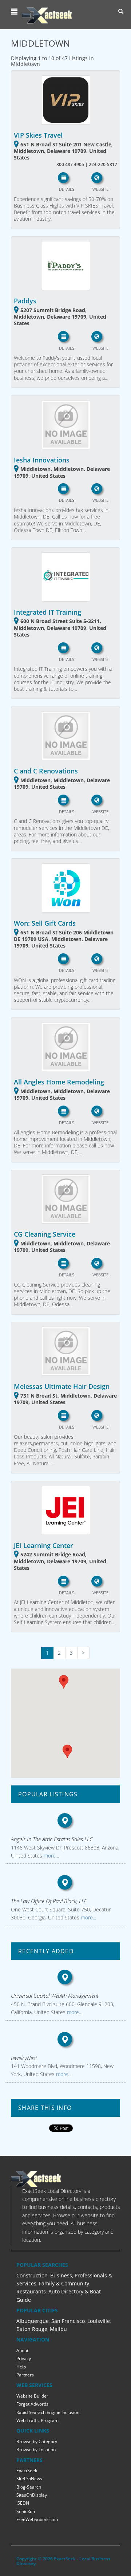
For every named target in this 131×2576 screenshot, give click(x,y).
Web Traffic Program (37, 2420)
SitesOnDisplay (32, 2495)
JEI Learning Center (43, 1545)
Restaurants (31, 2291)
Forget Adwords (32, 2404)
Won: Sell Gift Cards (45, 923)
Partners (25, 2375)
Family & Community (64, 2283)
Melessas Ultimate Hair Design (62, 1386)
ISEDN (23, 2503)
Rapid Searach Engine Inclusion (48, 2412)
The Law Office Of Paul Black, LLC (49, 1901)
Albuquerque (33, 2321)
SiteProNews (29, 2479)
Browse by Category (37, 2441)
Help (21, 2367)
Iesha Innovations (42, 460)
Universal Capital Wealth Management (55, 1996)
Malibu (58, 2329)
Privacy (24, 2358)
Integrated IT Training (47, 612)
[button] (15, 12)
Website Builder (32, 2396)
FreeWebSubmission (37, 2519)
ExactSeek (27, 2471)
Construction (32, 2275)
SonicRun (26, 2511)
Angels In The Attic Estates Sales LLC (52, 1839)
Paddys (25, 301)
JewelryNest (24, 2058)
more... (51, 1856)
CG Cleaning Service (45, 1234)
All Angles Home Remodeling (59, 1082)
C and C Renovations (46, 771)
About (22, 2350)
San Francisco (68, 2321)
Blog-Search (29, 2487)
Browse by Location (36, 2449)
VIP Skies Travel (38, 135)
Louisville (99, 2321)
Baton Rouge (32, 2329)
